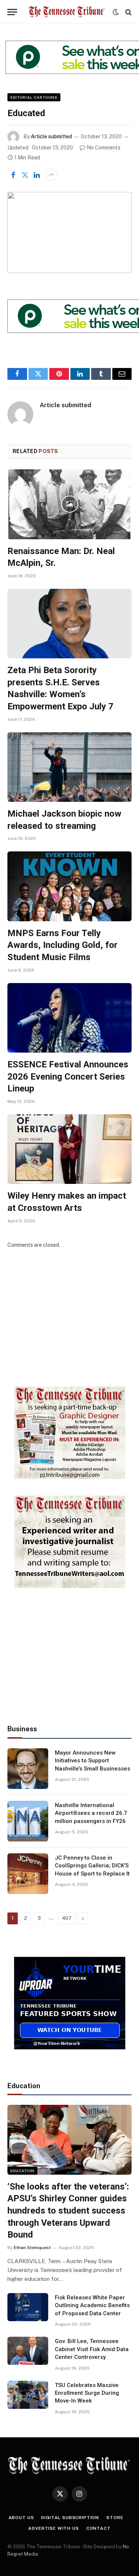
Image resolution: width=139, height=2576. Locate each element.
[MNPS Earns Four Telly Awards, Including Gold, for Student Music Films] (69, 886)
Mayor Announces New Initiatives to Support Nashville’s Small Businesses (92, 1761)
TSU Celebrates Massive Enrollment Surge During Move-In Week (87, 2393)
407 (67, 1918)
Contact (99, 2528)
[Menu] (12, 12)
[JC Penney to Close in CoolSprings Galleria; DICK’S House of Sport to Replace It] (28, 1874)
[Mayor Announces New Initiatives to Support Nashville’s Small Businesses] (28, 1769)
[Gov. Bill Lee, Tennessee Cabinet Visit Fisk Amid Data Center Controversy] (28, 2351)
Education (22, 2171)
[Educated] (69, 232)
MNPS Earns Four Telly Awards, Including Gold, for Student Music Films (62, 945)
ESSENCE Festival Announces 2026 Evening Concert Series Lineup (68, 1076)
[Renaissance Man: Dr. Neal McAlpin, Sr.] (69, 504)
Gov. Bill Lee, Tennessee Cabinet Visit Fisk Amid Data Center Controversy (92, 2349)
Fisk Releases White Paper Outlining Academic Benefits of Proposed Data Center (92, 2305)
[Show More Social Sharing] (51, 175)
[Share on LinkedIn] (37, 175)
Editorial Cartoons (34, 97)
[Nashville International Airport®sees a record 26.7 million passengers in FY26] (28, 1821)
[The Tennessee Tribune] (67, 12)
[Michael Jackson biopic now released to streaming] (69, 767)
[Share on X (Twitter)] (25, 175)
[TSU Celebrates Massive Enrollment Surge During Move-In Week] (28, 2395)
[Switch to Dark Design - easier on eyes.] (116, 12)
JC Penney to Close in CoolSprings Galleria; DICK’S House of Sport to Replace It (92, 1866)
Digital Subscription (70, 2518)
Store (115, 2518)
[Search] (128, 12)
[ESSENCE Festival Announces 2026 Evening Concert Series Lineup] (69, 1018)
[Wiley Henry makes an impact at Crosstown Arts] (69, 1149)
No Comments (104, 148)
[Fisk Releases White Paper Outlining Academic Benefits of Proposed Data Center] (28, 2307)
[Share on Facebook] (13, 175)
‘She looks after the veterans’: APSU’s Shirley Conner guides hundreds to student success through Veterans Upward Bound (68, 2211)
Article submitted (51, 136)
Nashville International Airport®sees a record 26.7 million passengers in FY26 (91, 1813)
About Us (21, 2518)
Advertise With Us (53, 2528)
